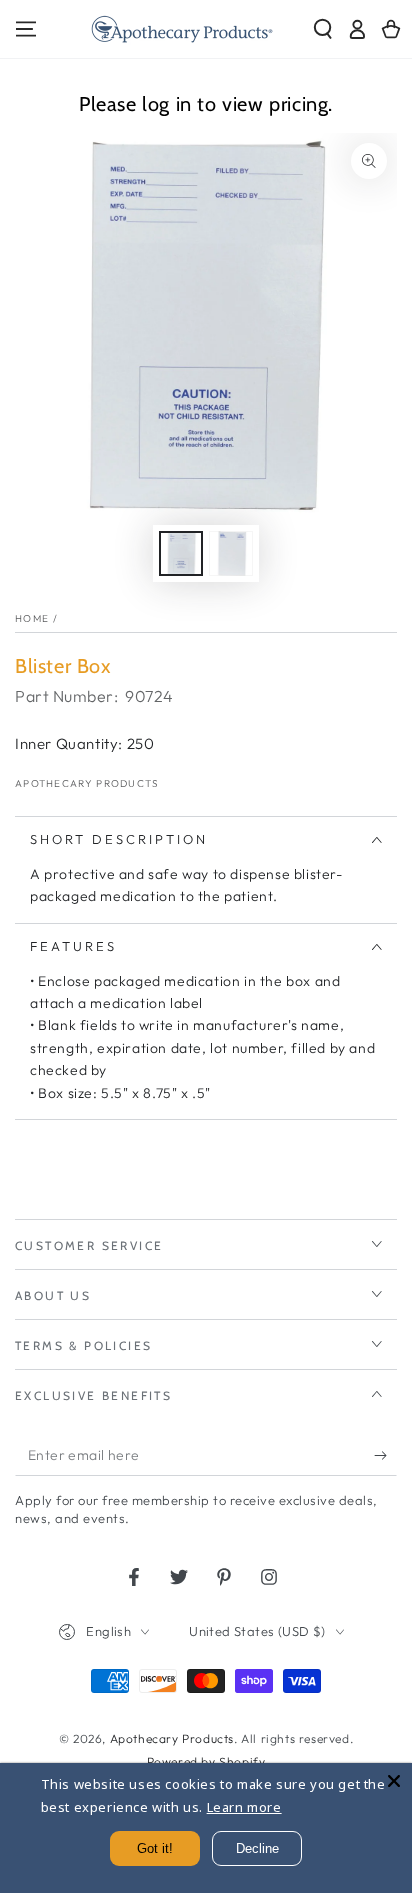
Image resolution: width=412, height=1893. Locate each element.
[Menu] (26, 29)
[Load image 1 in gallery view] (181, 553)
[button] (323, 29)
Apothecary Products (87, 783)
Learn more (244, 1807)
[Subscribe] (385, 1456)
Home (32, 618)
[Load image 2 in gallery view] (231, 553)
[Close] (394, 1781)
